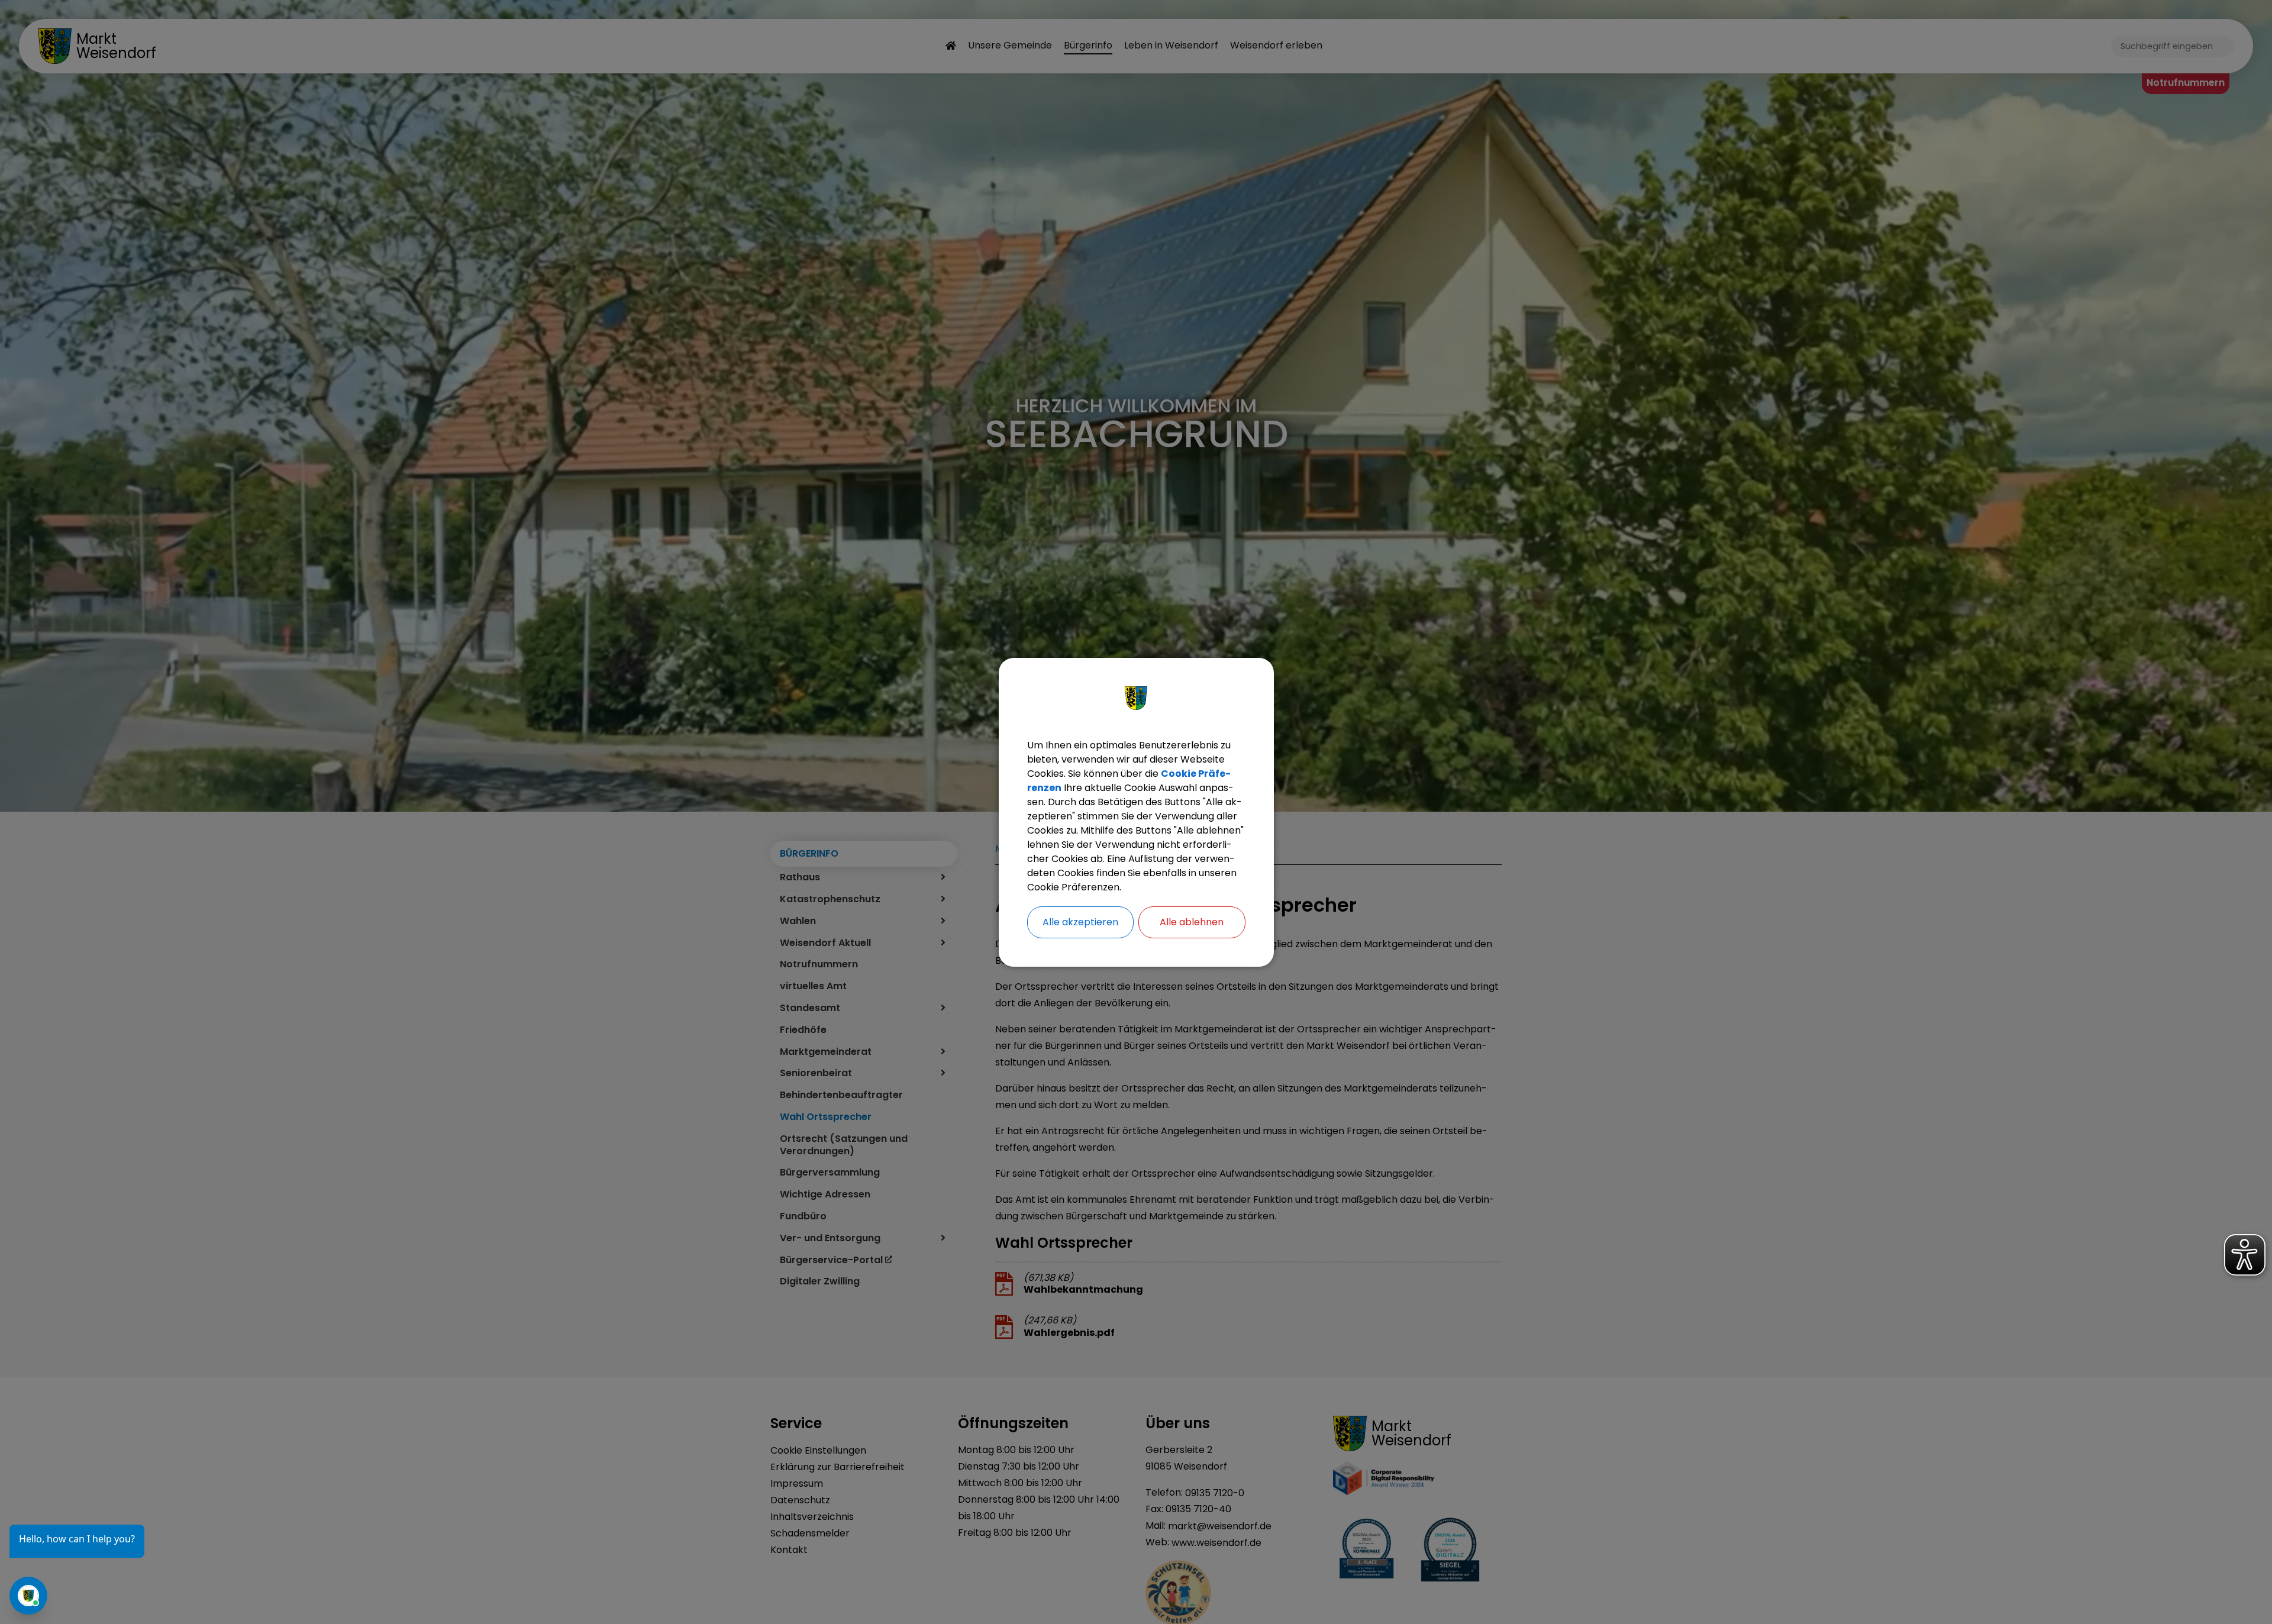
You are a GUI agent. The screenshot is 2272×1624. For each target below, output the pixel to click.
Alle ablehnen (1192, 922)
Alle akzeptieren (1080, 922)
